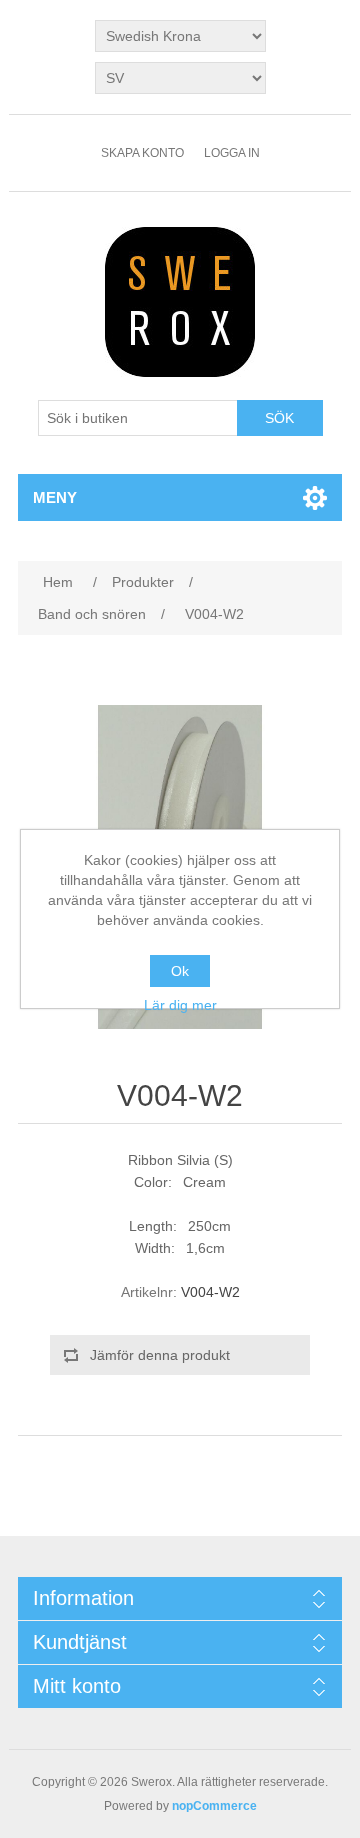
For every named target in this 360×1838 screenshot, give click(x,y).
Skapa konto (142, 153)
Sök (279, 418)
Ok (180, 971)
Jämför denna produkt (160, 1355)
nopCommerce (214, 1806)
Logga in (232, 153)
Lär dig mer (180, 1005)
